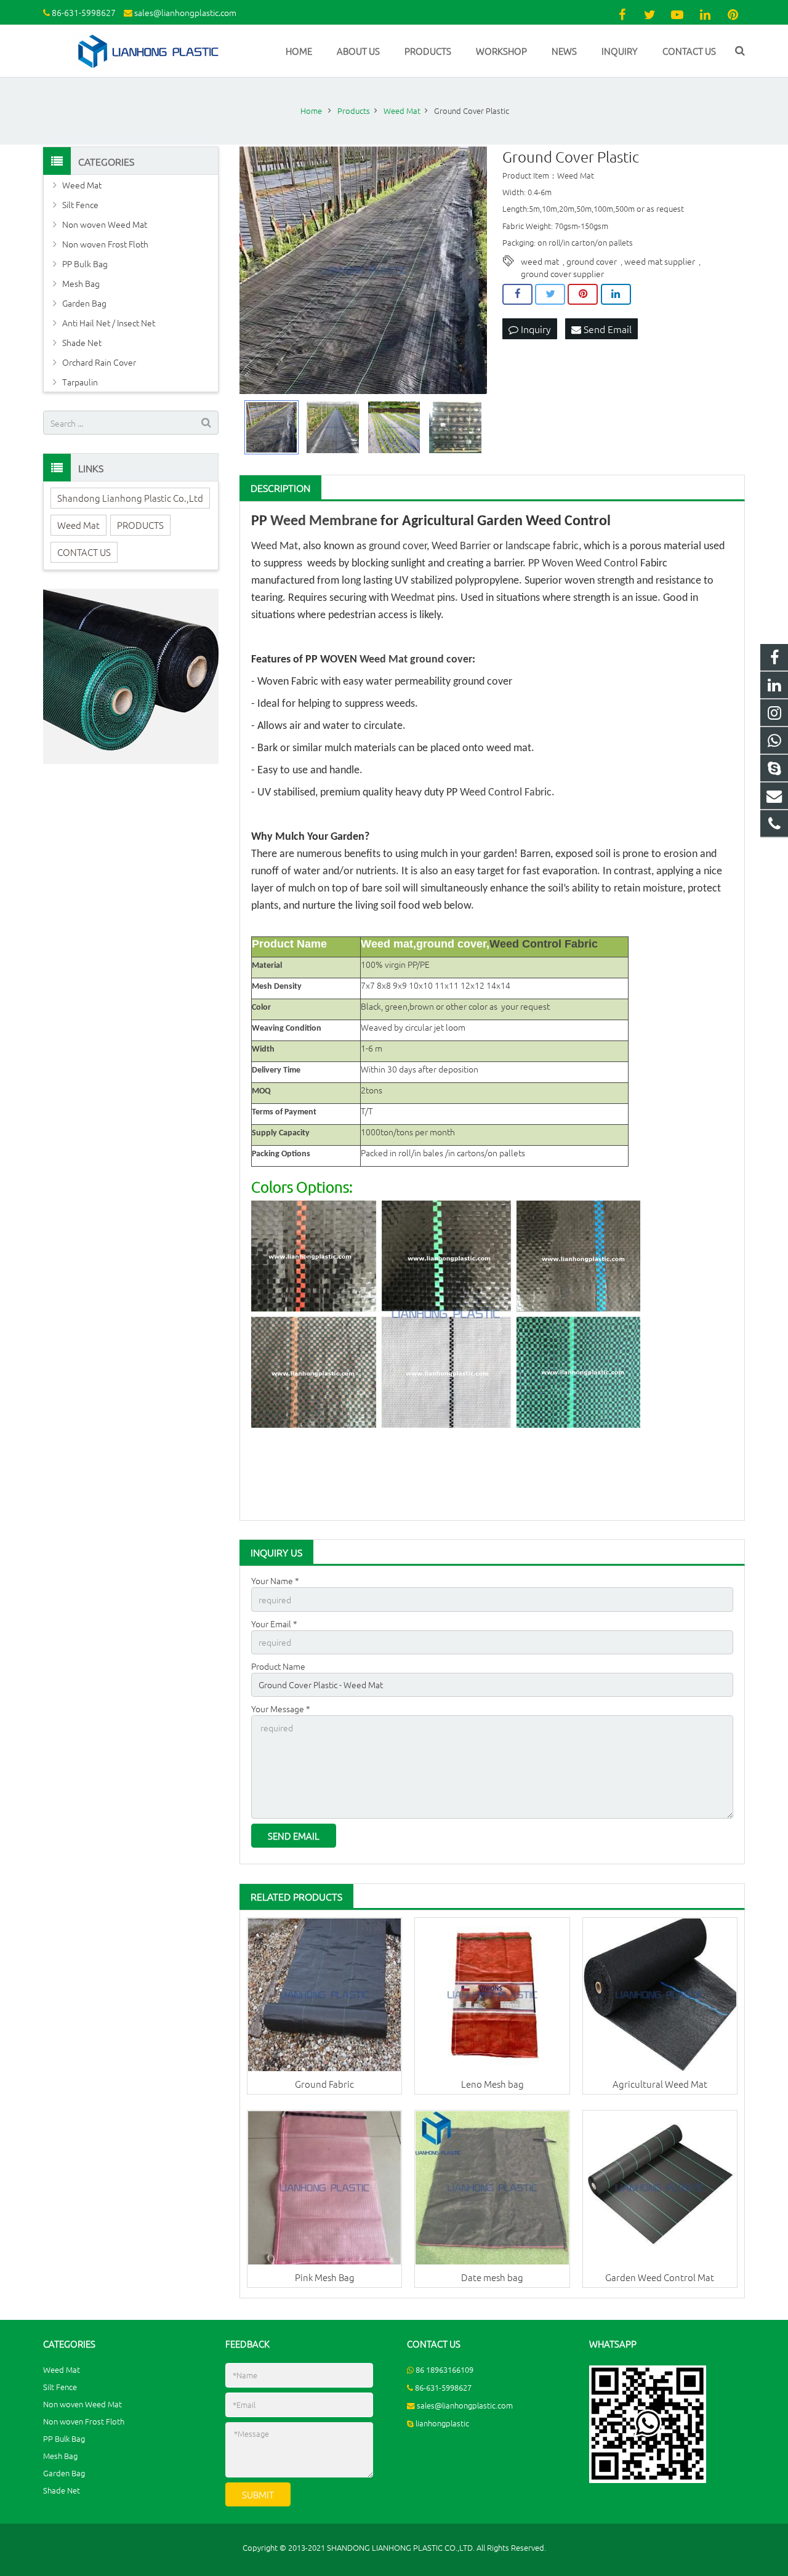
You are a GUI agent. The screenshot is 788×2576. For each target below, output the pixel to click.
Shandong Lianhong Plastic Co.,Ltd (130, 498)
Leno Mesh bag (492, 2084)
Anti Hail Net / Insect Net (109, 323)
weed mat (540, 261)
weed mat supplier (660, 261)
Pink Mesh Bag (325, 2277)
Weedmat (413, 598)
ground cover (592, 261)
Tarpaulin (80, 382)
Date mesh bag (492, 2277)
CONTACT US (84, 552)
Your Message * (281, 1709)
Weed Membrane (324, 521)
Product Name (278, 1666)
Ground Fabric (324, 2084)
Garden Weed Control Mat (660, 2277)
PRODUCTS (140, 525)
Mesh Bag (81, 283)
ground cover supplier (562, 273)
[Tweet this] (550, 294)
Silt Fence (80, 204)
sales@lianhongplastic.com (185, 12)
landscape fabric (542, 546)
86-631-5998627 (84, 12)
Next (471, 270)
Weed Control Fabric (506, 793)
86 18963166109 (444, 2369)
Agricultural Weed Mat (660, 2084)
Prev (255, 270)
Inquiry (535, 329)
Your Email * (274, 1624)
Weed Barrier (461, 546)
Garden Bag (84, 303)
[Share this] (517, 294)
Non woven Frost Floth (105, 244)
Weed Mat (275, 546)
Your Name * (275, 1580)
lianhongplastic (442, 2423)
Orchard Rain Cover (99, 362)
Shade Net (82, 342)
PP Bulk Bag (85, 264)
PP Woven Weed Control (583, 564)
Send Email (606, 329)
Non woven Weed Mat (105, 224)
